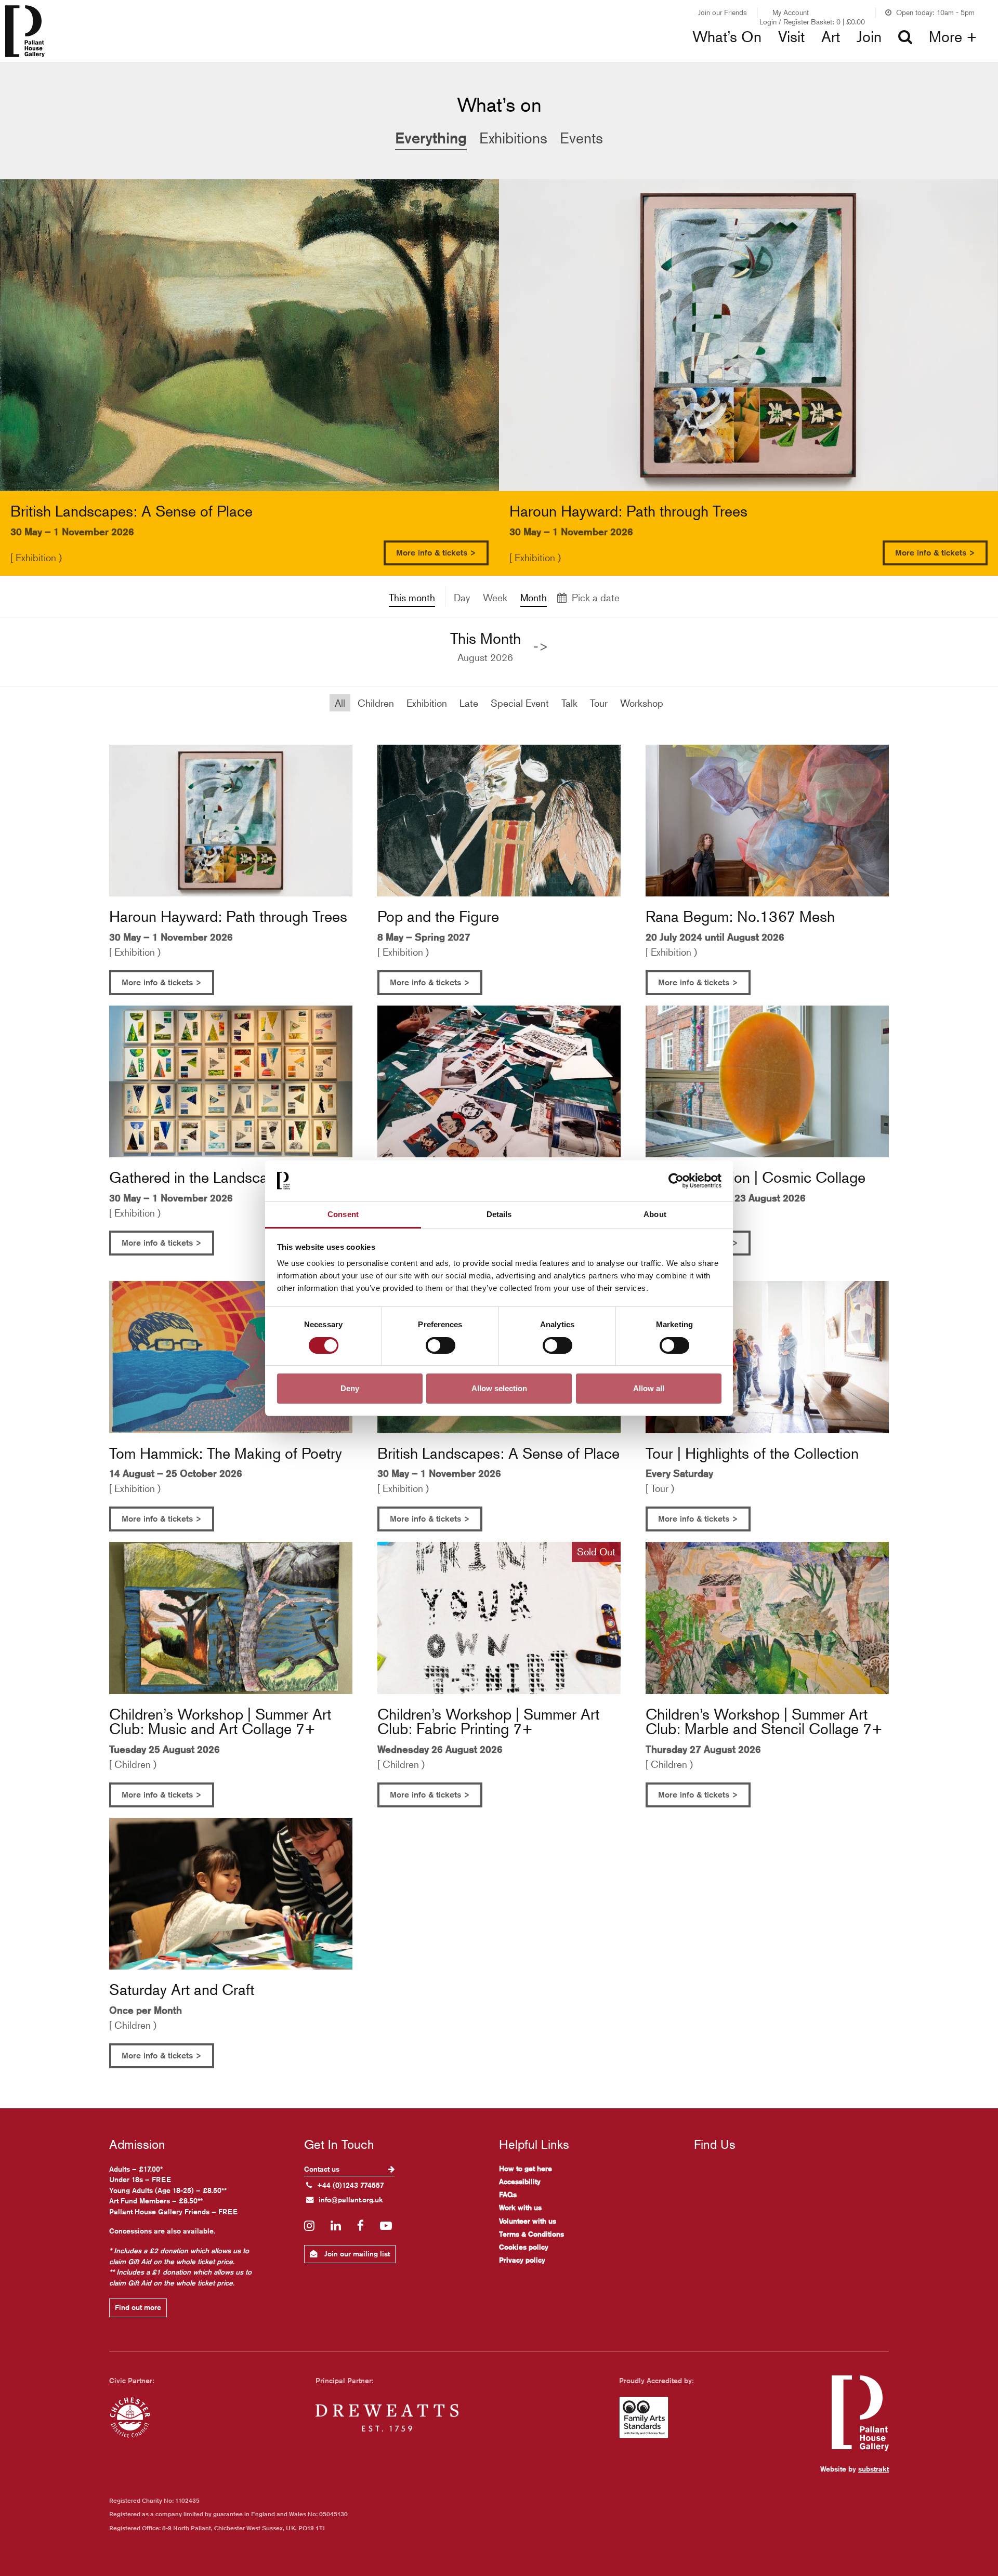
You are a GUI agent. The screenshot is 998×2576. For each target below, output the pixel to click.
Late (469, 703)
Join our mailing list (356, 2254)
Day (462, 597)
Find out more (138, 2307)
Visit (791, 37)
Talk (569, 703)
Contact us (323, 2169)
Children (376, 703)
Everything (431, 138)
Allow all (649, 1388)
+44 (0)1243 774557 (351, 2185)
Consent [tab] (343, 1214)
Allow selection (499, 1388)
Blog (531, 57)
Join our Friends (723, 12)
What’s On (727, 37)
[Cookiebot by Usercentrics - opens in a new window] (676, 1181)
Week (495, 597)
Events (581, 138)
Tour (599, 703)
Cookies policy (524, 2247)
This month (412, 597)
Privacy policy (522, 2260)
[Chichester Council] (130, 2418)
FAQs (508, 2195)
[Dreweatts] (387, 2418)
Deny (350, 1388)
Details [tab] (499, 1214)
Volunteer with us (528, 2221)
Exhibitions (319, 57)
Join (869, 37)
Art (831, 37)
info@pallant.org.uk (351, 2200)
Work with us (520, 2208)
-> (541, 646)
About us (778, 57)
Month (534, 597)
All (340, 703)
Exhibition (427, 703)
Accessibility (520, 2182)
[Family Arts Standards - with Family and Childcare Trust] (644, 2418)
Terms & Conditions (531, 2234)
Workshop (642, 703)
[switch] (441, 1345)
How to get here (526, 2169)
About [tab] (655, 1214)
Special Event (520, 703)
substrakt (874, 2469)
